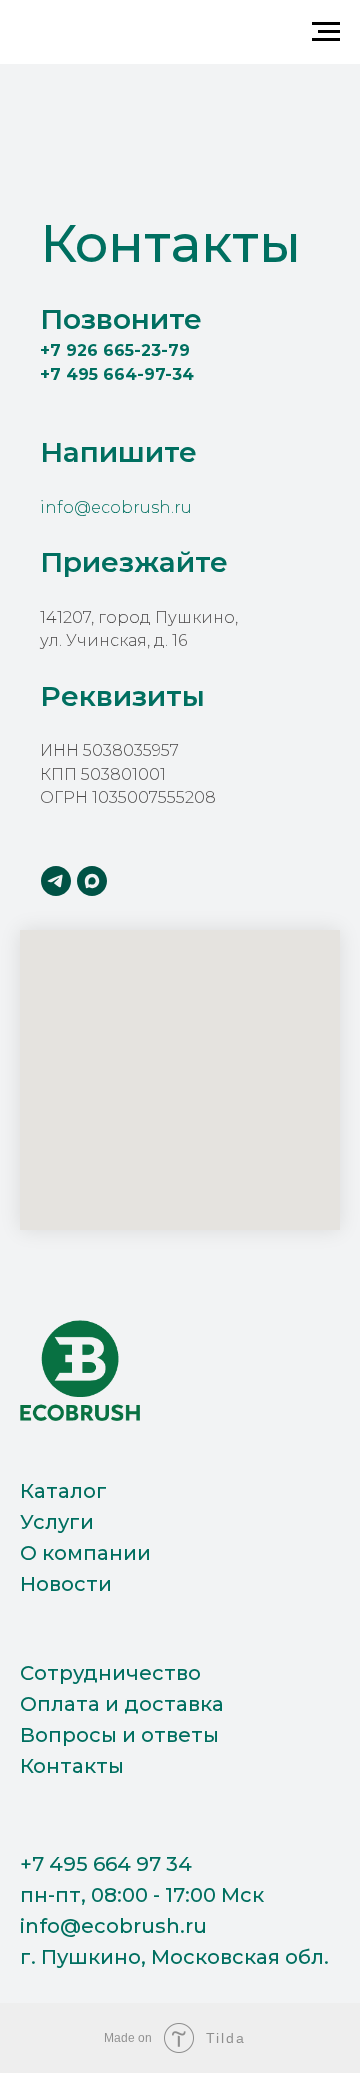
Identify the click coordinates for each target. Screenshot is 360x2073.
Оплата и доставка (122, 1704)
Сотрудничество (110, 1673)
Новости (66, 1584)
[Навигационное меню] (326, 32)
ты (205, 1735)
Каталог (63, 1491)
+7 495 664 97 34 (106, 1864)
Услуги (57, 1522)
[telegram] (56, 881)
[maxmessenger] (92, 881)
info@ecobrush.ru (116, 507)
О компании (85, 1553)
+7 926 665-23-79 (115, 350)
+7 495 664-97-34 (117, 374)
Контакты (72, 1766)
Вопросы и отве (105, 1735)
